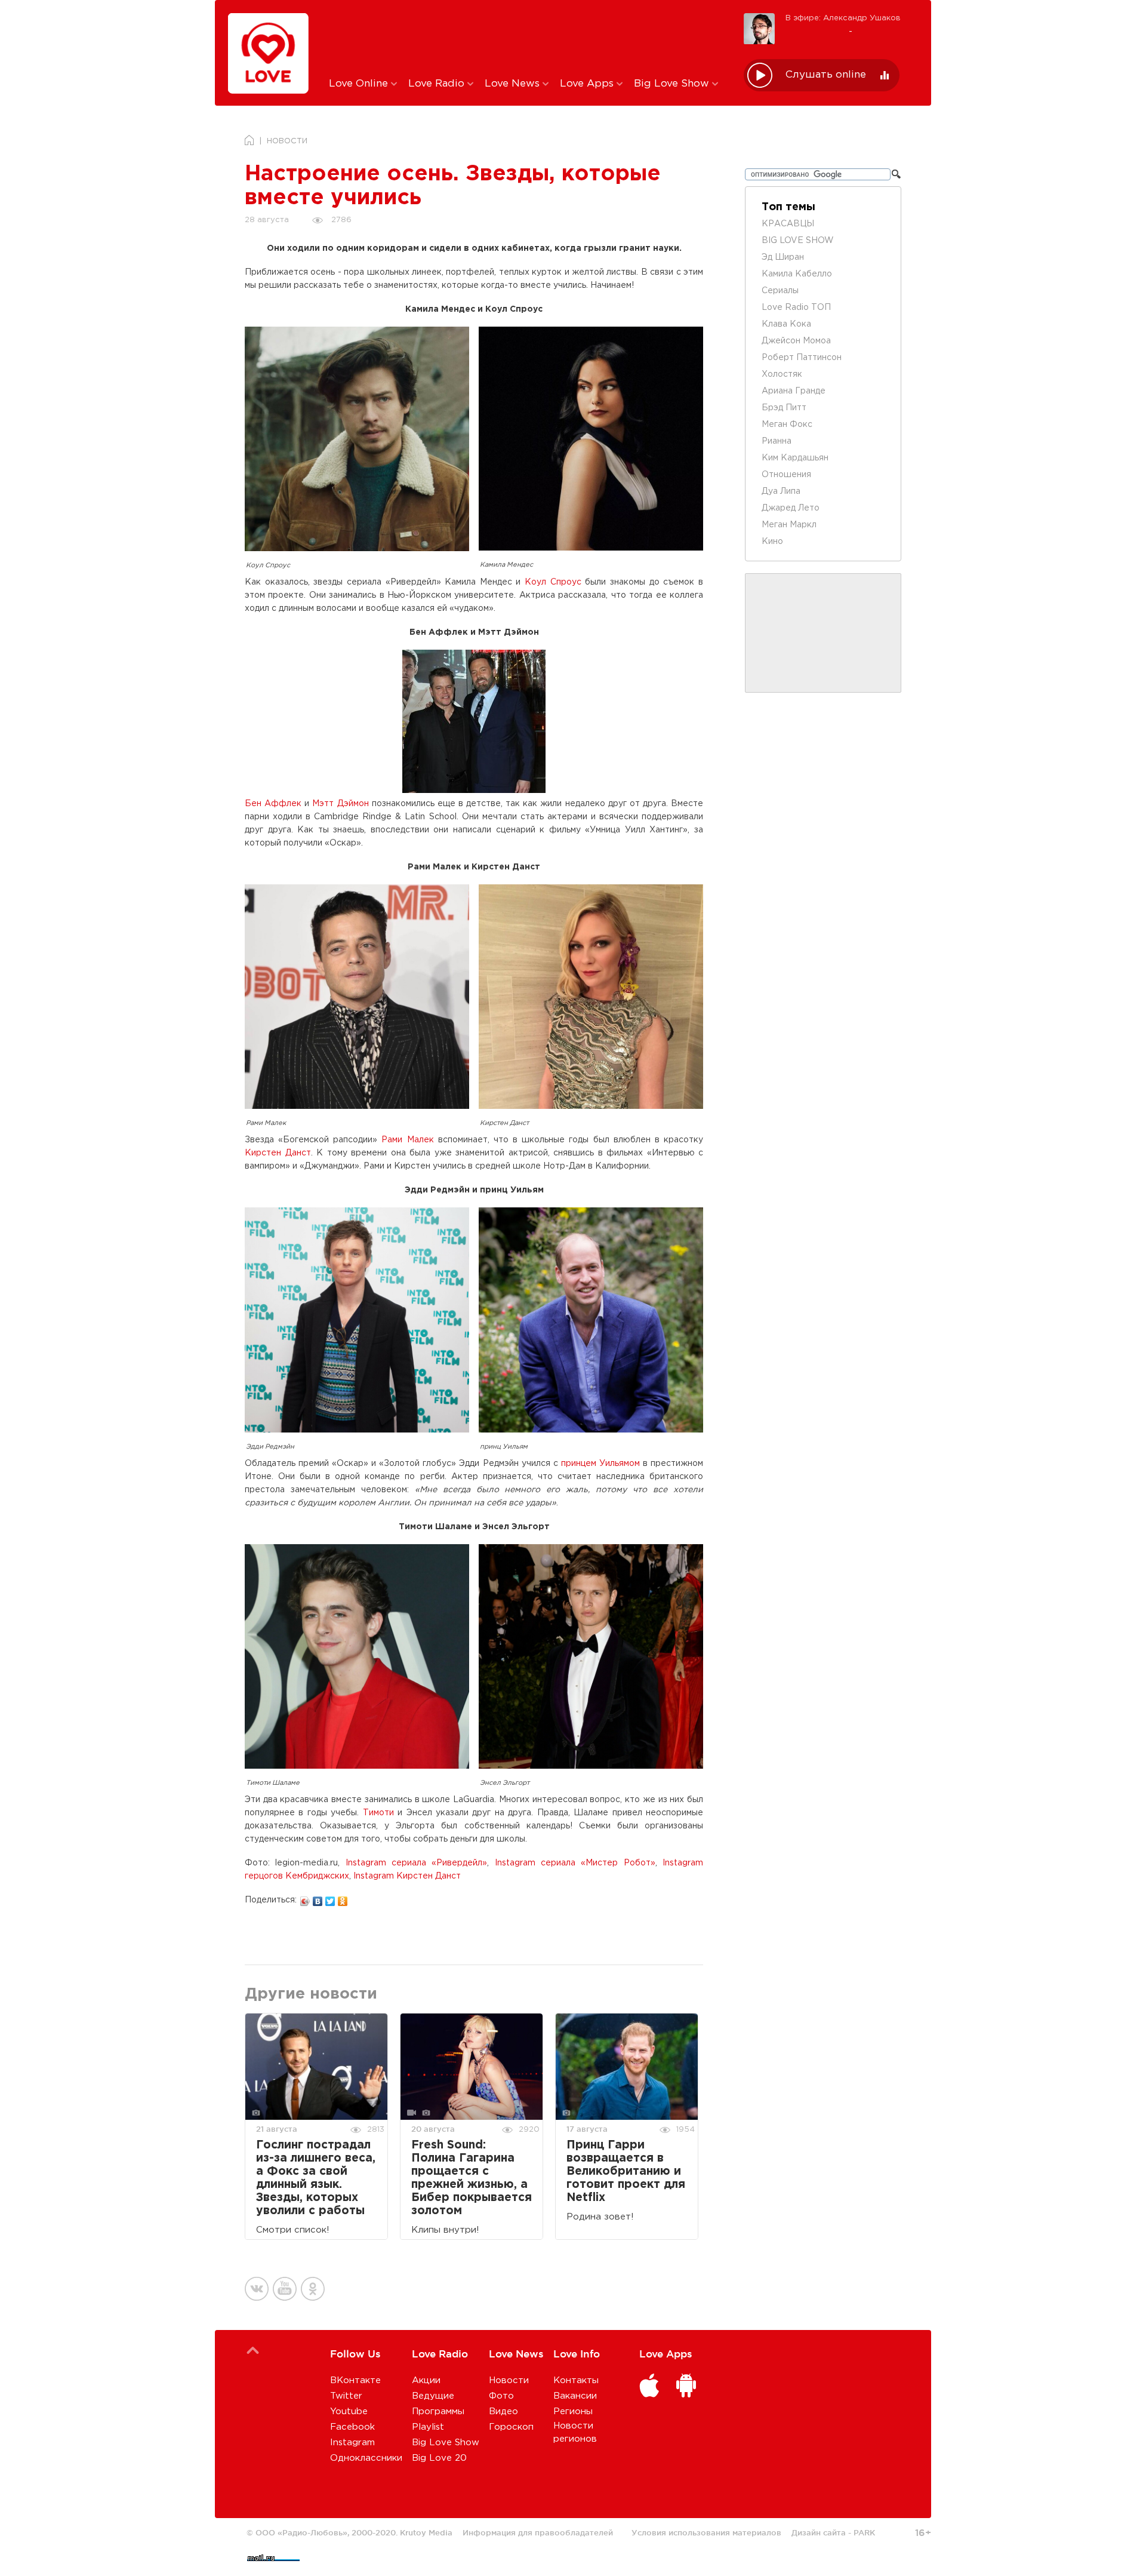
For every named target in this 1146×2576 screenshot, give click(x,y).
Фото (501, 2396)
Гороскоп (511, 2427)
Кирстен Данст (278, 1153)
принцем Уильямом (600, 1464)
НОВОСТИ (287, 141)
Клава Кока (786, 324)
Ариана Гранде (794, 391)
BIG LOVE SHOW (798, 241)
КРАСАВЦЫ (788, 224)
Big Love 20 (439, 2458)
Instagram (352, 2443)
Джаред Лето (791, 508)
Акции (426, 2380)
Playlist (428, 2427)
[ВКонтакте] (318, 1898)
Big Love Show (673, 84)
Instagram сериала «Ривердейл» (417, 1863)
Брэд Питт (784, 408)
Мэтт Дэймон (340, 804)
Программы (438, 2411)
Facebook (352, 2427)
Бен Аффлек (273, 804)
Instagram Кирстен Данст (407, 1876)
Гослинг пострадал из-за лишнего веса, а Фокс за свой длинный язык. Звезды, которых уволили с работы (316, 2178)
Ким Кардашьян (795, 458)
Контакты (576, 2380)
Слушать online (826, 75)
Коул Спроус (553, 582)
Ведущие (433, 2396)
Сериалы (780, 291)
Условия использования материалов (706, 2532)
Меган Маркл (789, 525)
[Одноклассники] (343, 1898)
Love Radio (438, 84)
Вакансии (575, 2396)
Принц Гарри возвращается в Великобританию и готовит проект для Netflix (626, 2171)
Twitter (346, 2396)
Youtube (349, 2411)
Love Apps (588, 84)
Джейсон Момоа (796, 341)
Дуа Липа (781, 491)
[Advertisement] (527, 38)
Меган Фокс (787, 425)
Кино (772, 542)
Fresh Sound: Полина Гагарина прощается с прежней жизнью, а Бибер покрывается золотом (472, 2178)
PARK (864, 2532)
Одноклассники (366, 2458)
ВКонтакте (355, 2380)
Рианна (777, 441)
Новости (509, 2380)
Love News (514, 84)
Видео (503, 2411)
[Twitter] (330, 1898)
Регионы (573, 2411)
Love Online (360, 84)
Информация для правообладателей (538, 2532)
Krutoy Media (426, 2532)
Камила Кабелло (797, 274)
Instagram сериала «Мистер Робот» (575, 1863)
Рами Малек (407, 1140)
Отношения (786, 475)
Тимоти (378, 1813)
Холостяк (782, 374)
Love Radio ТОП (796, 308)
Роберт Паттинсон (802, 358)
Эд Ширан (783, 257)
